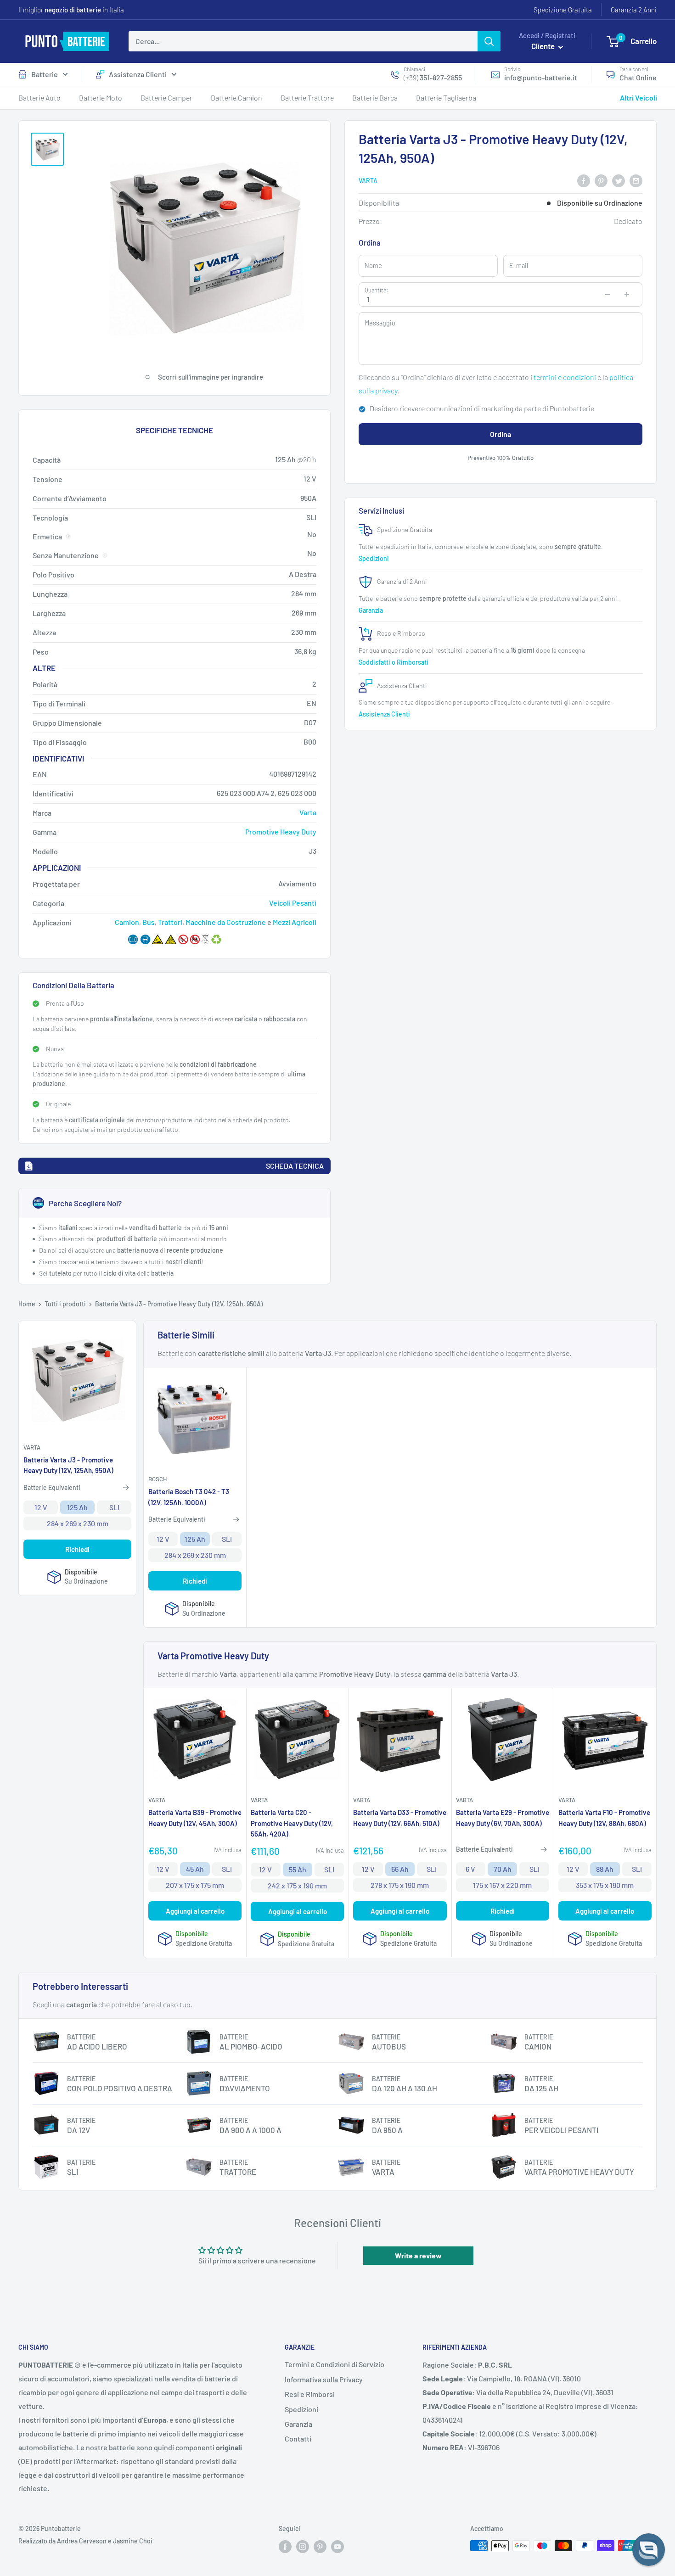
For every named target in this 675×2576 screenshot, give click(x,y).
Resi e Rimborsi (310, 2394)
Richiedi (77, 1549)
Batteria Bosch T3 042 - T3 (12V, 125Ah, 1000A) (189, 1497)
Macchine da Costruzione (226, 922)
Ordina (501, 434)
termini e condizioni (565, 377)
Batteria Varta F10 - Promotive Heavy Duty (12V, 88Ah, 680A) (604, 1817)
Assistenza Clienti (138, 74)
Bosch (157, 1479)
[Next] (650, 351)
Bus (149, 922)
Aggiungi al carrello (195, 1911)
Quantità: (376, 290)
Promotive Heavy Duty (281, 832)
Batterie (45, 74)
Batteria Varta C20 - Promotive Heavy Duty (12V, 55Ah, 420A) (292, 1823)
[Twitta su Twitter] (619, 180)
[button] (649, 2550)
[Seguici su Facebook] (285, 2547)
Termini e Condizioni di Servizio (335, 2364)
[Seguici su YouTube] (337, 2547)
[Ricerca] (489, 41)
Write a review (418, 2255)
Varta (368, 181)
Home (27, 1304)
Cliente (544, 46)
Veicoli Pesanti (293, 903)
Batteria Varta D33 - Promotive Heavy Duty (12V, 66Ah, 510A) (400, 1817)
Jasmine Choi (133, 2541)
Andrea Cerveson (82, 2541)
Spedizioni (374, 558)
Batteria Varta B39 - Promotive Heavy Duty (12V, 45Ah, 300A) (195, 1817)
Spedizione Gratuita (563, 10)
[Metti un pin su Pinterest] (601, 180)
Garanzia (371, 610)
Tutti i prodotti (65, 1304)
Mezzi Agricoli (295, 922)
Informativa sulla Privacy (324, 2379)
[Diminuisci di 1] (607, 294)
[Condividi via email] (636, 180)
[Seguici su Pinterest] (320, 2547)
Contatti (298, 2439)
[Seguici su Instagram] (303, 2547)
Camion (127, 922)
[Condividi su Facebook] (584, 180)
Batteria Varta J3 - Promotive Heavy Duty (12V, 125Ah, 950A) (68, 1465)
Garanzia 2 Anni (634, 10)
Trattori (170, 922)
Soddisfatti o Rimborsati (394, 662)
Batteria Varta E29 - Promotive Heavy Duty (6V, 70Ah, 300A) (503, 1817)
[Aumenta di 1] (627, 294)
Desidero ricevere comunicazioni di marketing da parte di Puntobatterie (482, 409)
